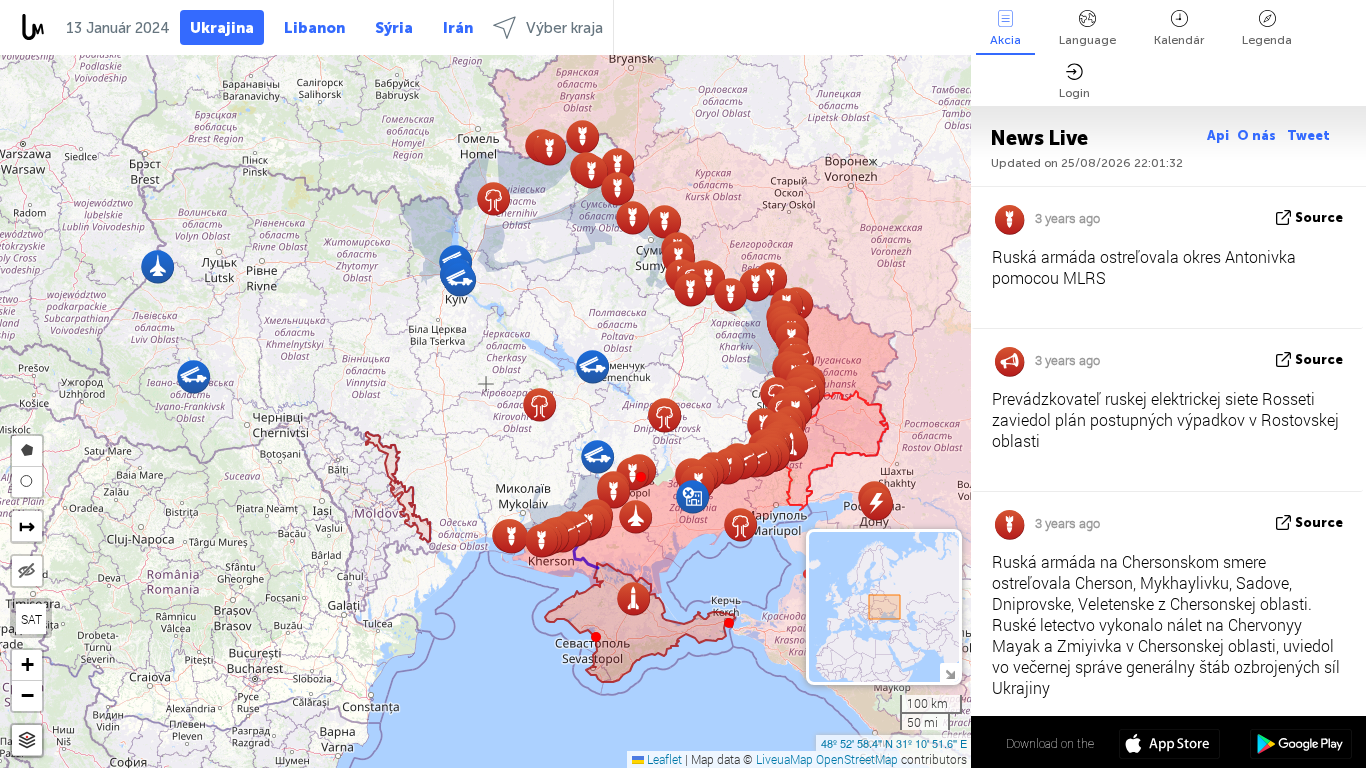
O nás (1258, 135)
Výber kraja (564, 28)
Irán (458, 28)
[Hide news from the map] (27, 571)
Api (1218, 135)
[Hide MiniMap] (949, 672)
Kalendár (1179, 40)
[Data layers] (27, 740)
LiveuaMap (784, 759)
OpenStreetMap (857, 759)
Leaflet (663, 759)
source (1319, 217)
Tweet (1308, 135)
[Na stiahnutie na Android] (1300, 746)
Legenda (1267, 40)
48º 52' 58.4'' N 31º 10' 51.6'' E (894, 743)
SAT (31, 619)
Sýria (394, 28)
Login (1074, 93)
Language (1087, 40)
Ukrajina (222, 28)
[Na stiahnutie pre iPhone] (1169, 746)
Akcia (1005, 40)
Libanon (314, 28)
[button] (641, 477)
